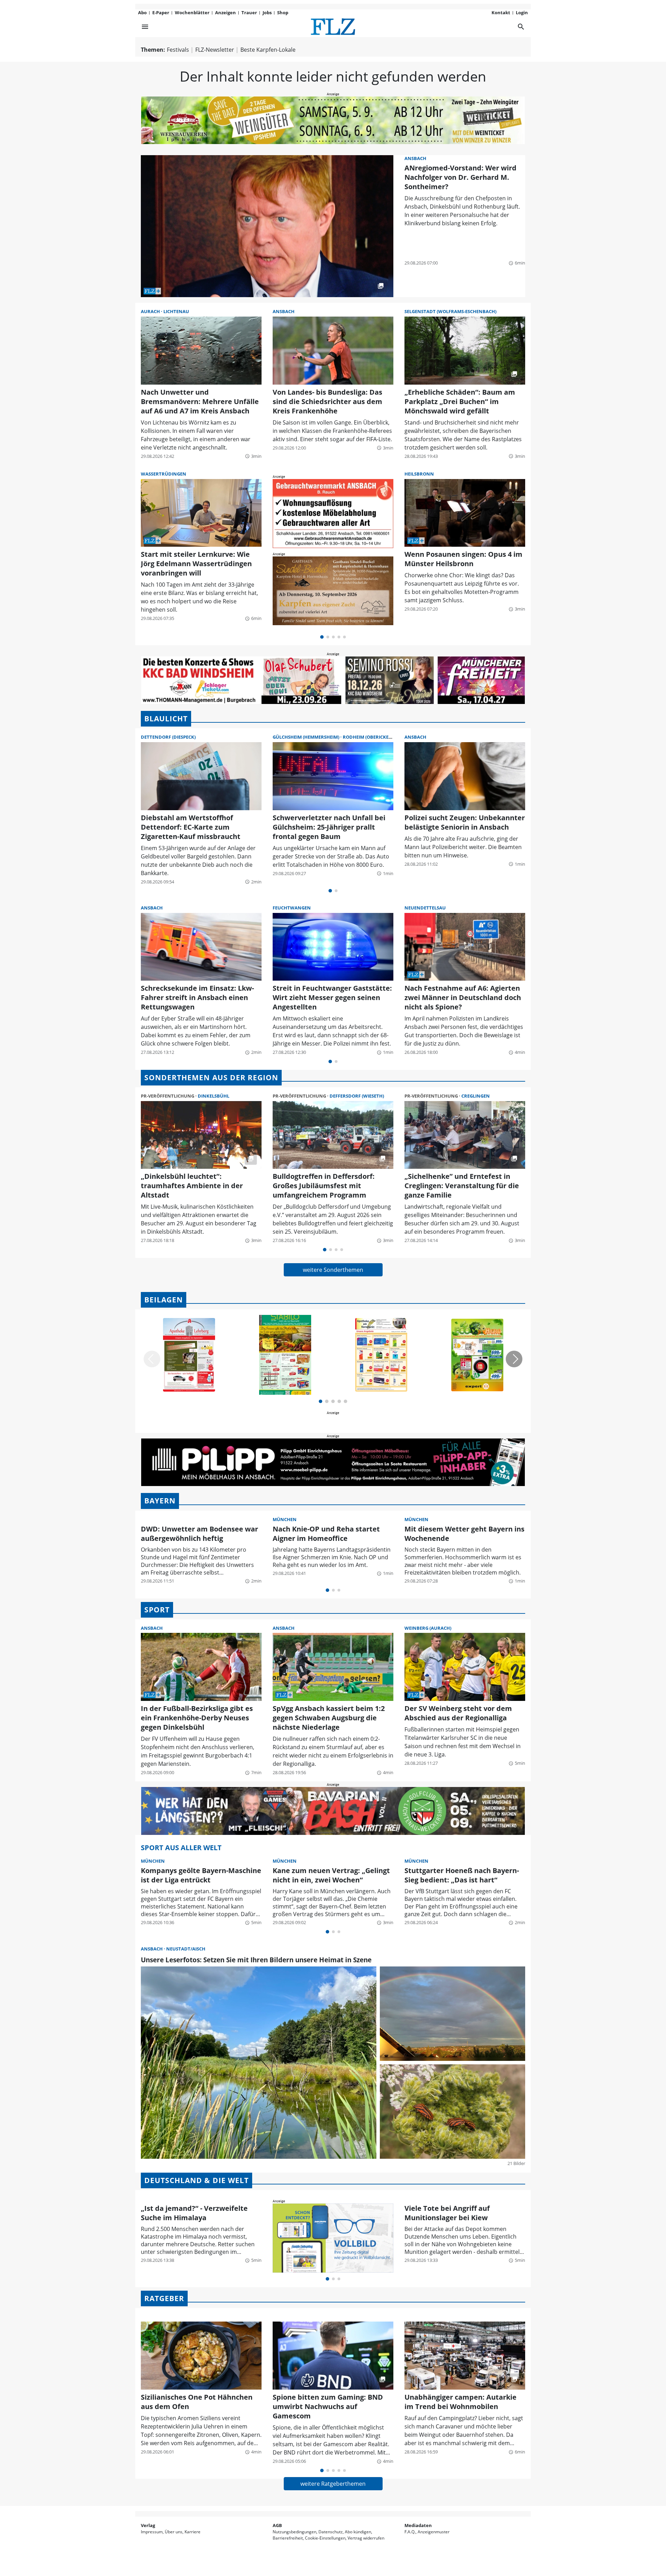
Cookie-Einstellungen (325, 2538)
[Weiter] (514, 1359)
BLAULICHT (166, 719)
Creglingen (476, 1096)
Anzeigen (225, 12)
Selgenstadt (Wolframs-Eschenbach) (450, 311)
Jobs (267, 12)
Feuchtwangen (292, 908)
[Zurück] (152, 1359)
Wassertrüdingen (164, 474)
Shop (283, 12)
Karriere (193, 2532)
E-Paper (161, 12)
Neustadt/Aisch (186, 1949)
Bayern (160, 1501)
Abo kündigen (358, 2532)
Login (522, 12)
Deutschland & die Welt (197, 2180)
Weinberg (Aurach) (428, 1628)
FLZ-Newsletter (215, 50)
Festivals (178, 50)
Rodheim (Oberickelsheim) (374, 737)
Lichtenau (176, 311)
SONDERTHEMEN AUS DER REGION (211, 1077)
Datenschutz (331, 2532)
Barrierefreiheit (288, 2538)
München (285, 1519)
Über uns (174, 2532)
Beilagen (164, 1300)
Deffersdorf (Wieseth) (357, 1096)
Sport (157, 1610)
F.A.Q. (410, 2532)
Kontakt (501, 12)
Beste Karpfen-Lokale (268, 50)
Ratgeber (164, 2298)
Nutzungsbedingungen (294, 2532)
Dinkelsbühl (214, 1096)
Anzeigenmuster (434, 2532)
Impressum (152, 2532)
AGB (277, 2525)
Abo (142, 12)
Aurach (151, 311)
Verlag (148, 2525)
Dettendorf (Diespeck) (168, 737)
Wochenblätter (192, 12)
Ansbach (415, 158)
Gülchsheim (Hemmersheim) (306, 737)
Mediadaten (418, 2525)
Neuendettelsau (425, 908)
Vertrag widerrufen (366, 2538)
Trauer (249, 12)
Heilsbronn (419, 474)
